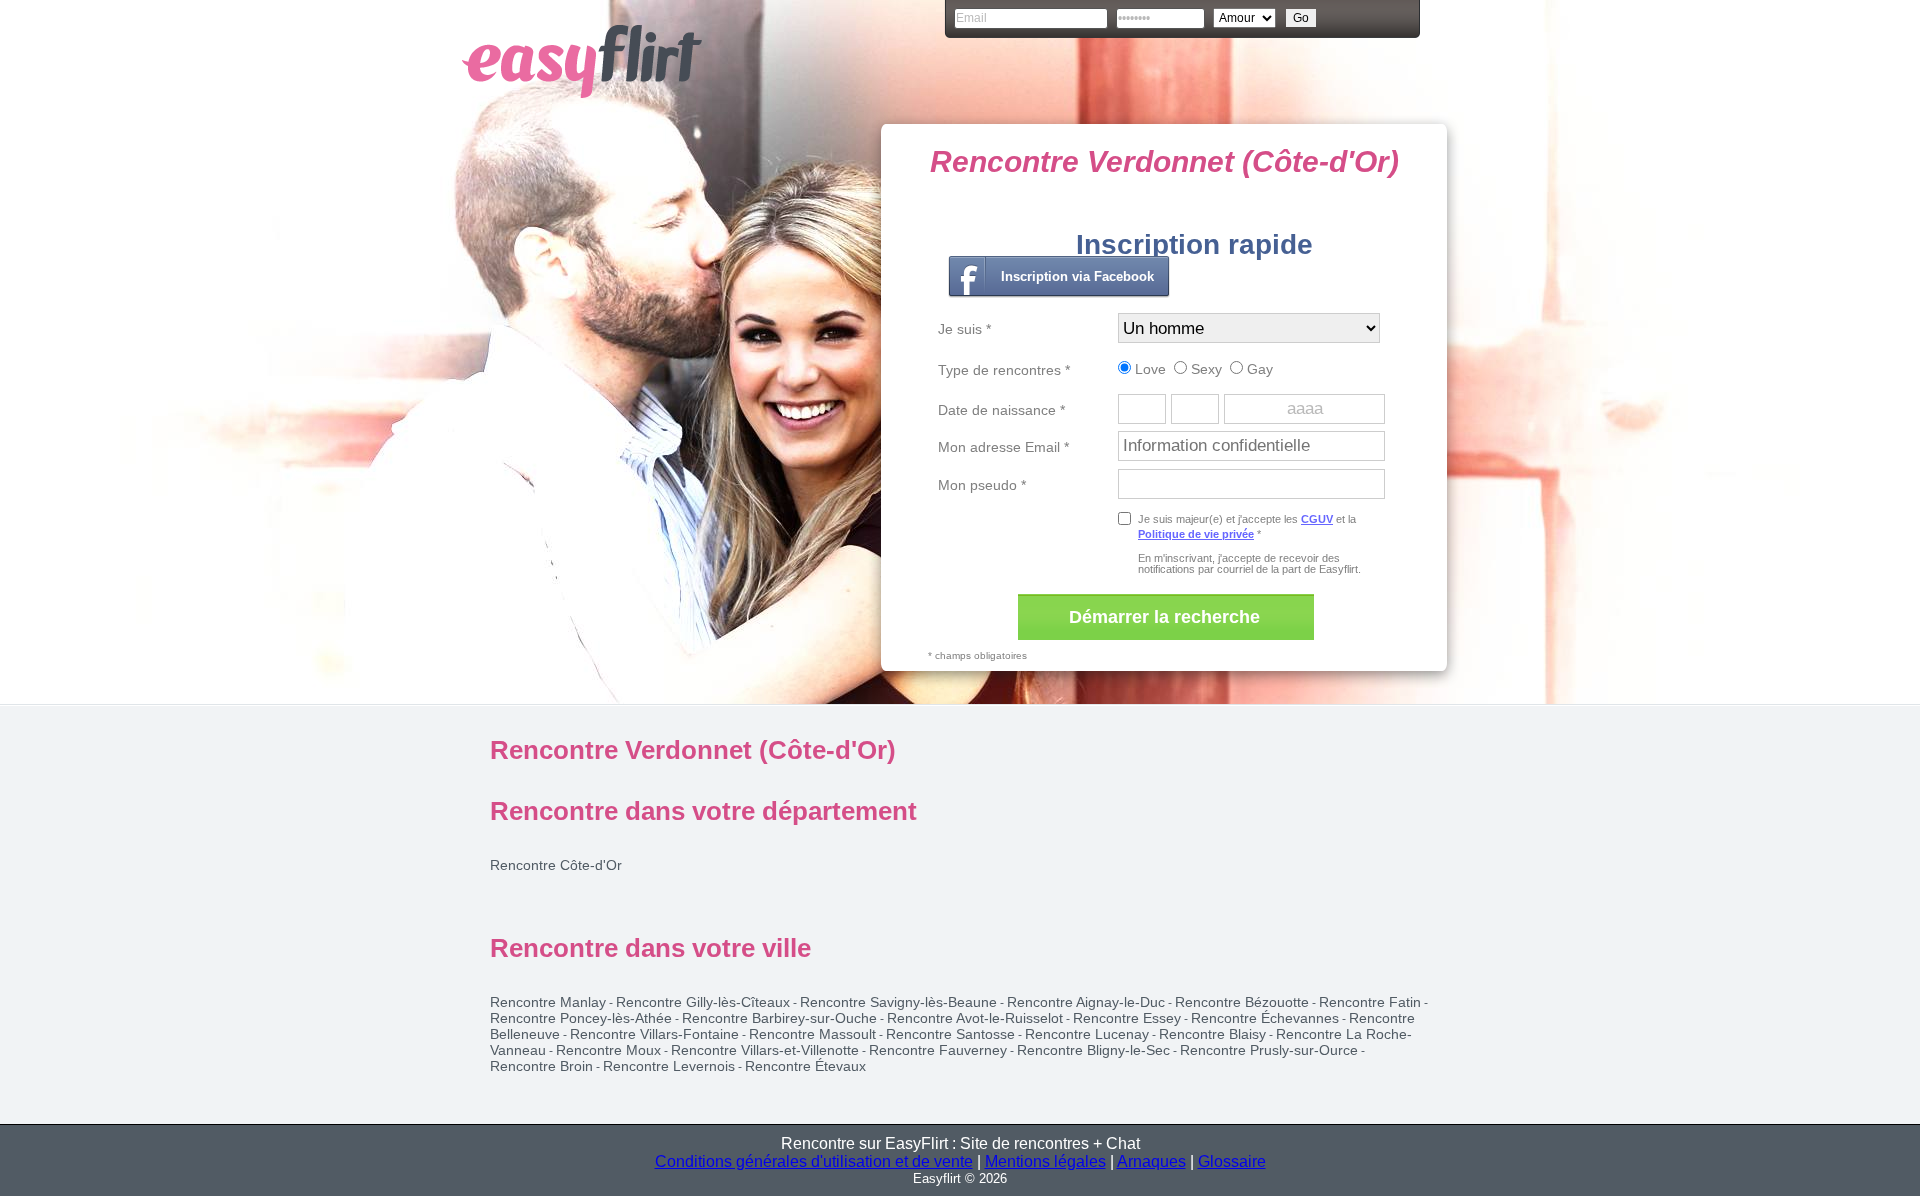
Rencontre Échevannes (1265, 1018)
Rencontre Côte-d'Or (556, 865)
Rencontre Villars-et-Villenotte (765, 1050)
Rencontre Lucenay (1087, 1034)
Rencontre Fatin (1370, 1002)
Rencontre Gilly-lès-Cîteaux (703, 1002)
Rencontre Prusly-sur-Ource (1269, 1050)
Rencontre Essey (1127, 1018)
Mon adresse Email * (1003, 447)
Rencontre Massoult (812, 1034)
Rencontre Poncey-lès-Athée (581, 1018)
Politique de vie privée (1196, 534)
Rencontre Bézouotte (1242, 1002)
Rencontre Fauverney (938, 1050)
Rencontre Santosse (950, 1034)
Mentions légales (1045, 1161)
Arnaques (1151, 1161)
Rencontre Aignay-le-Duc (1086, 1002)
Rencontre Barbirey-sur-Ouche (779, 1018)
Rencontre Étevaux (805, 1066)
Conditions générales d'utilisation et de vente (814, 1161)
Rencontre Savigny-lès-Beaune (898, 1002)
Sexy (1204, 369)
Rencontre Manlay (548, 1002)
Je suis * (964, 329)
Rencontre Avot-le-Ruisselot (975, 1018)
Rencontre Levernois (669, 1066)
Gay (1258, 369)
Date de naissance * (1001, 410)
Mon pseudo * (982, 485)
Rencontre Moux (608, 1050)
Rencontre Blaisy (1212, 1034)
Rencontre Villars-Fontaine (654, 1034)
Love (1148, 369)
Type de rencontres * (1004, 370)
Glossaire (1232, 1161)
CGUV (1317, 519)
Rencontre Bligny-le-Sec (1093, 1050)
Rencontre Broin (541, 1066)
